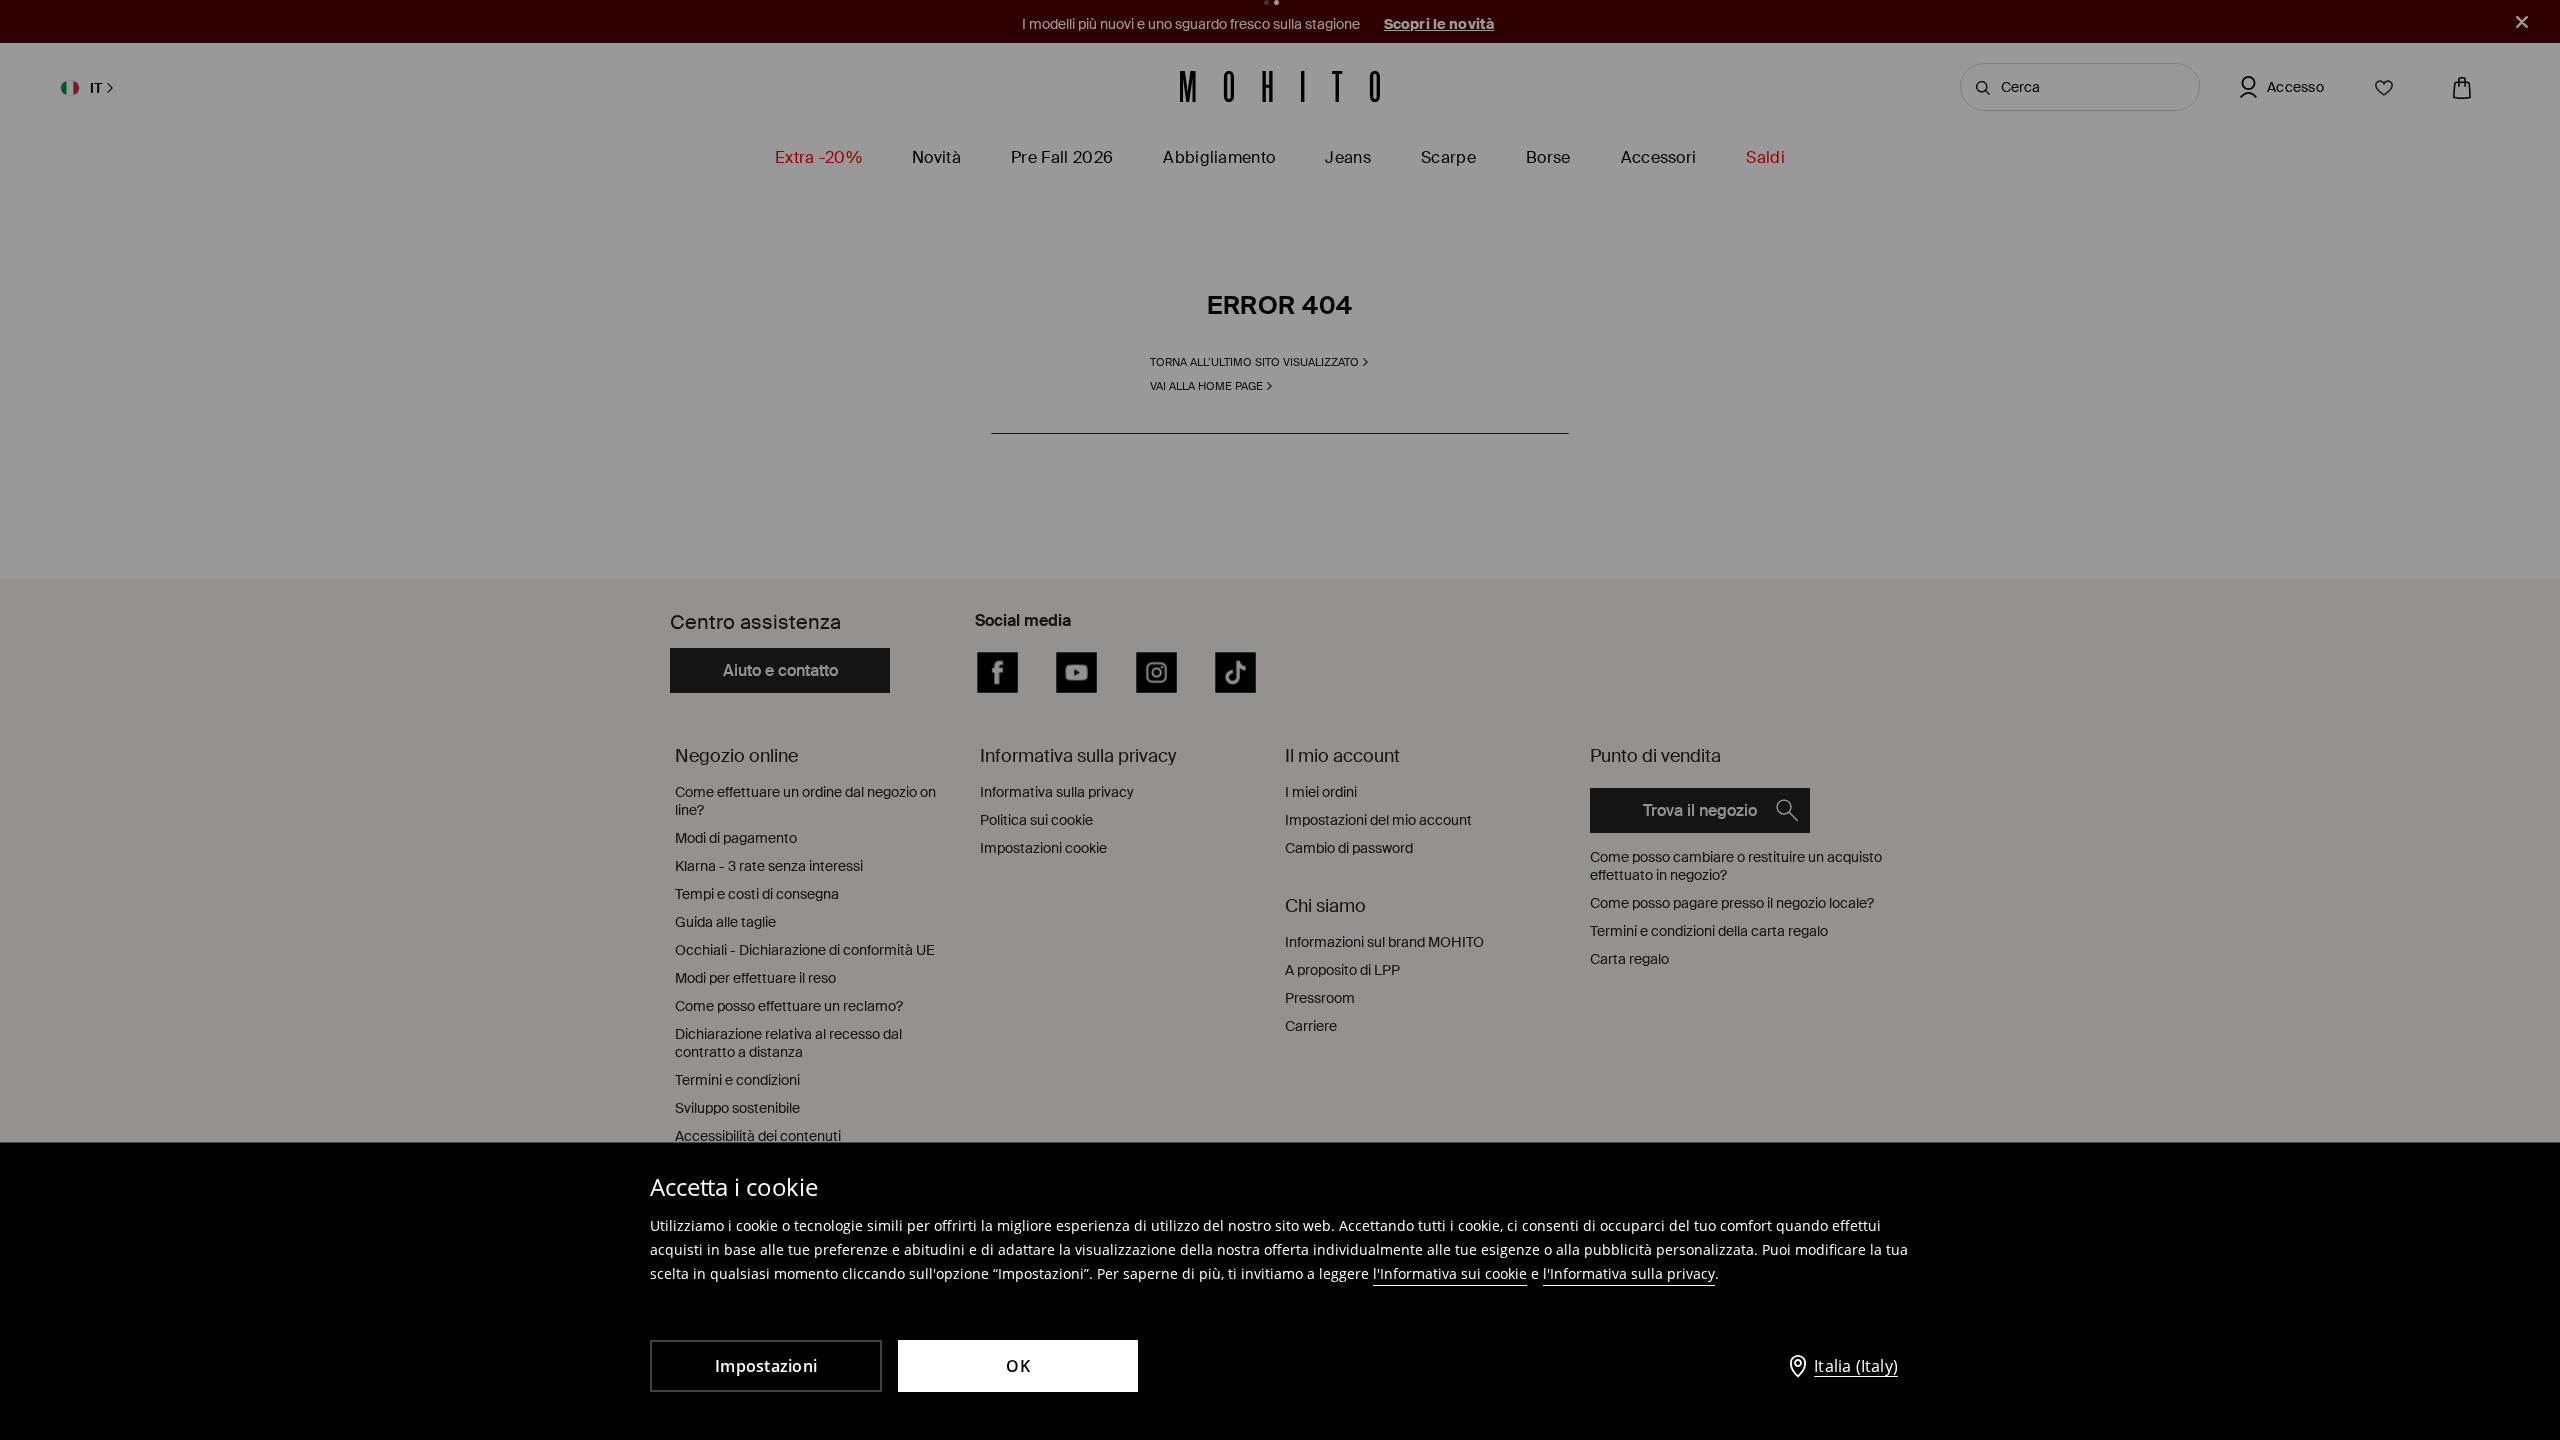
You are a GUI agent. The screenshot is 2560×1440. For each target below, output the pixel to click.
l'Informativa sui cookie (1450, 1273)
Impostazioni (766, 1366)
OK (1018, 1366)
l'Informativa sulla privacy (1629, 1273)
